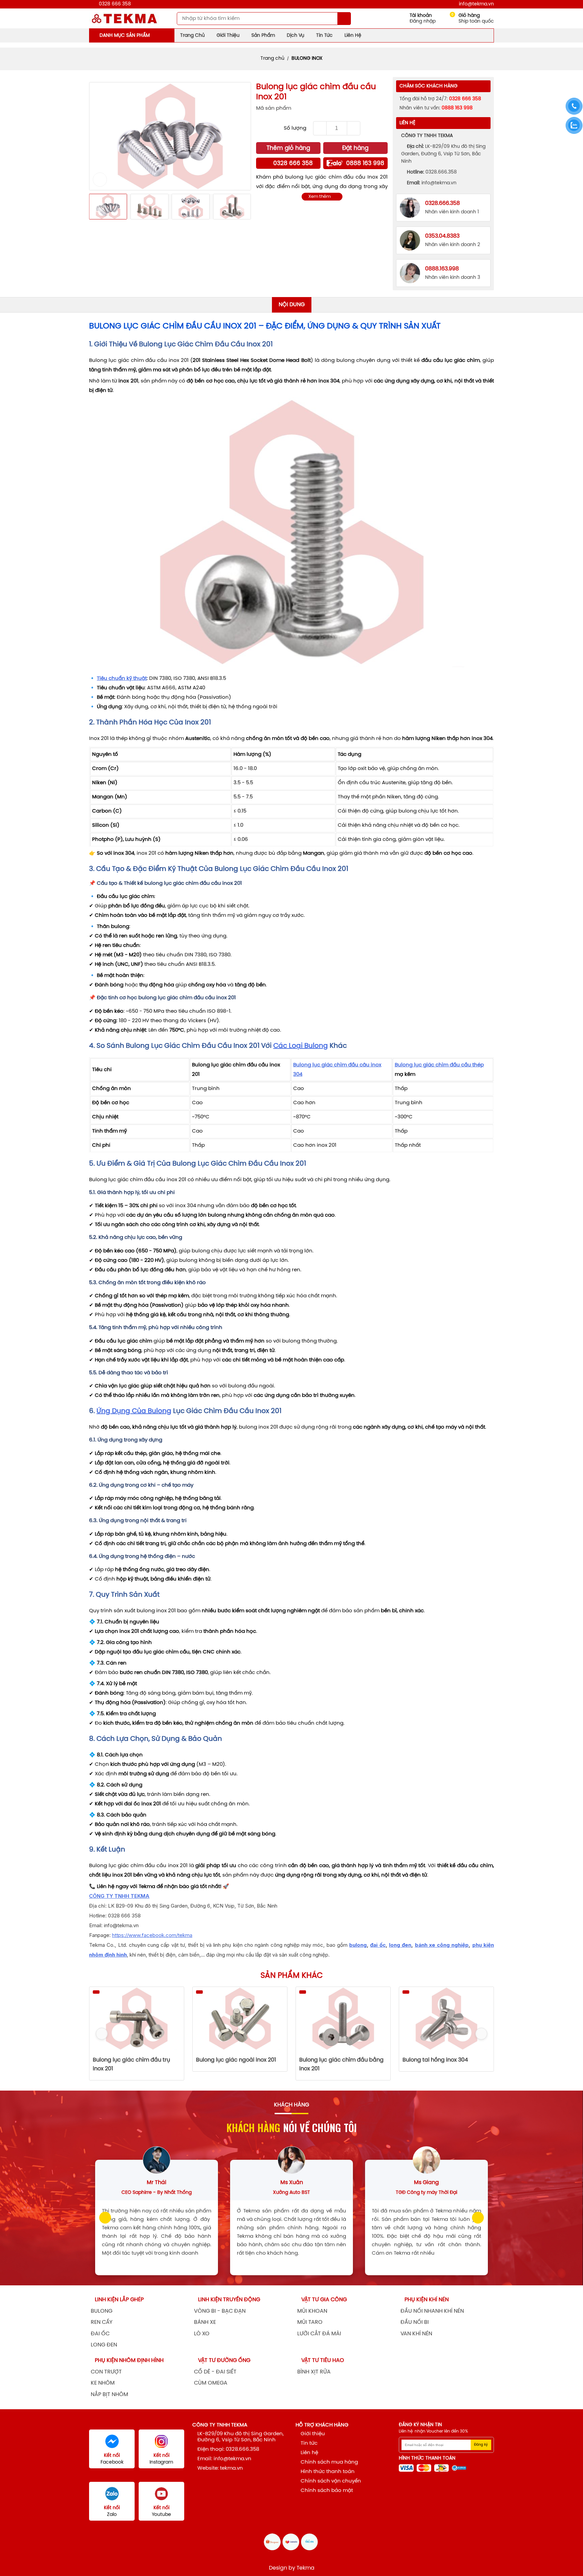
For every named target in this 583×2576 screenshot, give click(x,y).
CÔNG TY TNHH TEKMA (119, 1896)
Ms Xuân (292, 2183)
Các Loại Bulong (301, 1046)
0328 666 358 (115, 4)
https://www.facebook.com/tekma (152, 1935)
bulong (358, 1945)
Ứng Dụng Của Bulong (134, 1411)
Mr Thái (157, 2183)
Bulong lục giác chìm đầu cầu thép (439, 1065)
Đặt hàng (355, 148)
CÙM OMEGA (211, 2383)
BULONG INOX (307, 59)
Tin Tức (324, 36)
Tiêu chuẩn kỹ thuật (122, 679)
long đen (400, 1945)
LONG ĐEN (104, 2345)
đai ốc (378, 1945)
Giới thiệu (228, 36)
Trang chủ (272, 59)
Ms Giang (426, 2183)
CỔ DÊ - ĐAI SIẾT (215, 2372)
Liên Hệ (353, 36)
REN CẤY (102, 2322)
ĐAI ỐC (100, 2334)
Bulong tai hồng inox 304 (332, 2060)
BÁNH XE (205, 2322)
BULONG (102, 2311)
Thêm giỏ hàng (288, 148)
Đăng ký (481, 2445)
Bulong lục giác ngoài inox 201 (133, 2060)
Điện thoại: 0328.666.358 (228, 2449)
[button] (99, 136)
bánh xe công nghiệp (442, 1945)
